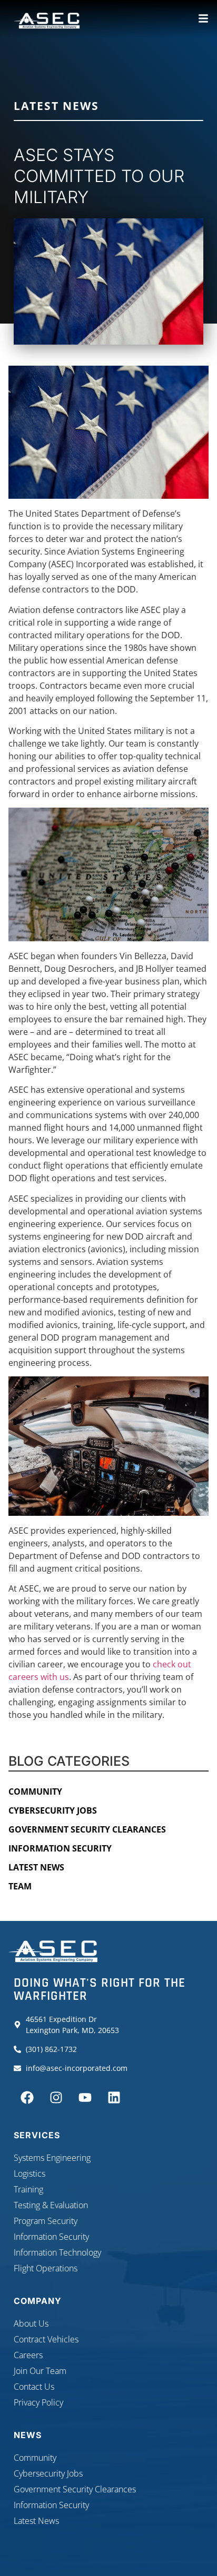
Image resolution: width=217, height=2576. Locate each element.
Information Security (60, 1848)
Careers (28, 2355)
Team (20, 1886)
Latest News (56, 106)
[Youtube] (85, 2097)
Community (35, 1792)
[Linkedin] (114, 2097)
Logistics (29, 2173)
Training (28, 2189)
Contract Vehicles (46, 2339)
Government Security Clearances (87, 1829)
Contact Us (34, 2387)
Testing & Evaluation (51, 2205)
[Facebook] (27, 2097)
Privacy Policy (38, 2402)
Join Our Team (40, 2371)
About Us (31, 2323)
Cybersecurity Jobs (53, 1810)
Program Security (46, 2221)
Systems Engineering (52, 2158)
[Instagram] (56, 2097)
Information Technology (57, 2252)
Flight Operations (46, 2268)
